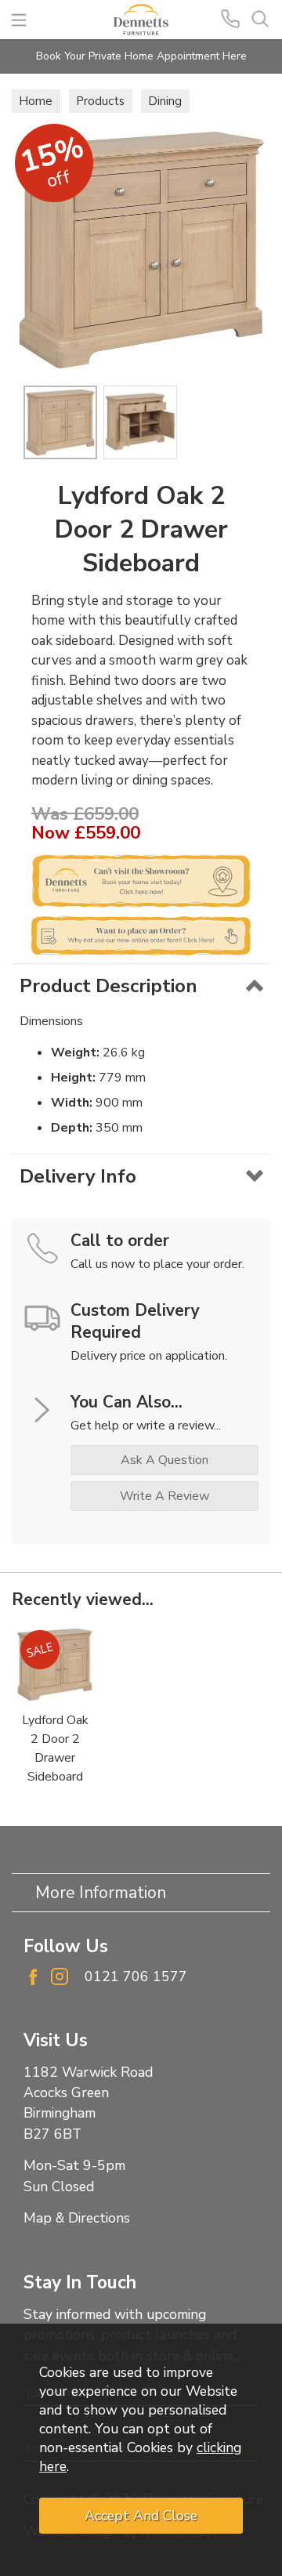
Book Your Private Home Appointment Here (141, 56)
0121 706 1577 (136, 1976)
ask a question (164, 1460)
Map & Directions (77, 2218)
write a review (164, 1496)
